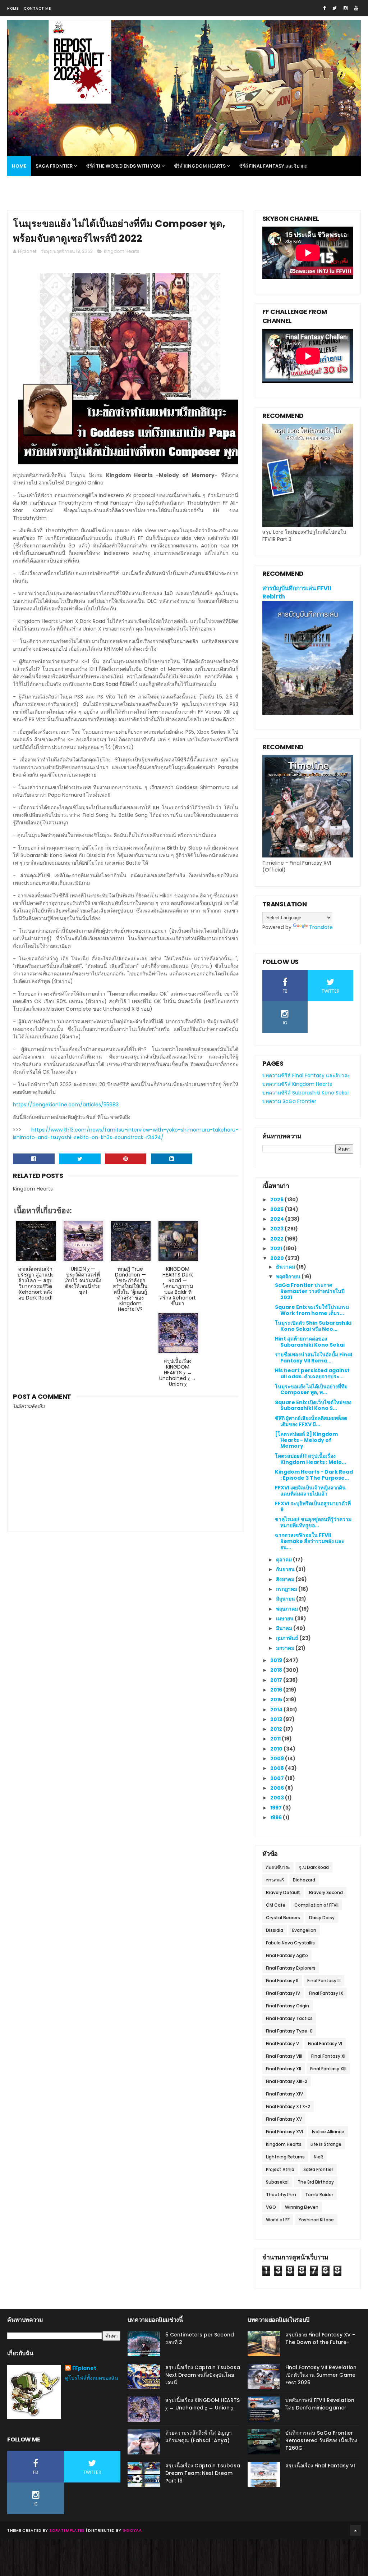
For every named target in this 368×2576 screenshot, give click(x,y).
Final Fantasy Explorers (291, 1968)
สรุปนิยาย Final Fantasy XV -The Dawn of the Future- (320, 2338)
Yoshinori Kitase (316, 2220)
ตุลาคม (284, 1560)
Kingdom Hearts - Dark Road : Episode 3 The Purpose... (314, 1475)
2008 (278, 1768)
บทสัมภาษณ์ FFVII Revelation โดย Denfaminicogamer (320, 2404)
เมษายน (285, 1619)
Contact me (37, 8)
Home (13, 8)
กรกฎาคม (287, 1589)
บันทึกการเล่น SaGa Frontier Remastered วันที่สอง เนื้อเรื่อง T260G (321, 2440)
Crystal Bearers (283, 1918)
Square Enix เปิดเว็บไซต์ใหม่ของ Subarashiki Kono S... (313, 1405)
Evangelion (304, 1930)
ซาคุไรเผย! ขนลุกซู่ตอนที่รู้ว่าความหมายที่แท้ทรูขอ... (313, 1522)
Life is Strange (326, 2144)
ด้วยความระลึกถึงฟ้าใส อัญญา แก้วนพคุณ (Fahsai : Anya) (199, 2437)
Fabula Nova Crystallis (290, 1943)
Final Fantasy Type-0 (289, 2031)
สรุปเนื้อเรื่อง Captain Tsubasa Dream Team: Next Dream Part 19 (203, 2473)
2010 (277, 1749)
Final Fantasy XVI (284, 2132)
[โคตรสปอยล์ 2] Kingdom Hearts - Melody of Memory (306, 1440)
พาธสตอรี (275, 1880)
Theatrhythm (281, 2195)
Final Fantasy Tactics (289, 2018)
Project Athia (280, 2169)
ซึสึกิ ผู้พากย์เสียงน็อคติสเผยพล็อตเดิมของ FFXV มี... (311, 1421)
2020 (278, 1258)
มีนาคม (285, 1628)
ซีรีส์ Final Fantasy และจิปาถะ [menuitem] (273, 166)
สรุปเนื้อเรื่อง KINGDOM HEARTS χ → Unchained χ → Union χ (203, 2404)
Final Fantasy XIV (284, 2094)
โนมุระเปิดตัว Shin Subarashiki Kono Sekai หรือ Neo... (313, 1326)
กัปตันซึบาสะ (278, 1867)
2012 (277, 1729)
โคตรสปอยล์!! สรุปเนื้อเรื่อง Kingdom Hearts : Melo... (310, 1459)
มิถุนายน (286, 1599)
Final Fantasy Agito (287, 1955)
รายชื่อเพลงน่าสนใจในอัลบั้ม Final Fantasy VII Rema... (314, 1358)
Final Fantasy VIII (284, 2056)
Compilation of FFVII (316, 1905)
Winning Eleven (302, 2207)
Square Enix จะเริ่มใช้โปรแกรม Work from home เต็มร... (312, 1310)
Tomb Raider (319, 2195)
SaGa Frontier (318, 2169)
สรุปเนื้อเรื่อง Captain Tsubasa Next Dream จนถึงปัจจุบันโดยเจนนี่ (203, 2375)
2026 (277, 1200)
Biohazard (304, 1880)
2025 (277, 1209)
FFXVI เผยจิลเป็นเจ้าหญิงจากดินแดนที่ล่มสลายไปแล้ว (310, 1491)
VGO (271, 2207)
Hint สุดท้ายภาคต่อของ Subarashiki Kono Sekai (310, 1342)
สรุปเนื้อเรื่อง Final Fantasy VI (320, 2466)
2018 (277, 1670)
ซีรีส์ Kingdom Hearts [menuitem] (200, 166)
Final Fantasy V (282, 2043)
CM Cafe (276, 1905)
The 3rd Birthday (316, 2182)
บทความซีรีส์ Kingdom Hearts (297, 1084)
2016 (277, 1690)
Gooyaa (132, 2530)
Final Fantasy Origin (287, 2006)
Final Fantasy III (324, 1981)
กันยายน (286, 1569)
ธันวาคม (286, 1267)
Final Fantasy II (282, 1981)
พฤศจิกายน (289, 1276)
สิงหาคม (286, 1579)
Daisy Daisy (322, 1918)
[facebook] (324, 8)
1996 (277, 1817)
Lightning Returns (285, 2157)
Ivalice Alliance (328, 2132)
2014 (277, 1710)
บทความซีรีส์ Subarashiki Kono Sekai (305, 1093)
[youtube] (356, 8)
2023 (277, 1229)
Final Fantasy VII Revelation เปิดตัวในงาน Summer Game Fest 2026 (321, 2375)
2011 (276, 1739)
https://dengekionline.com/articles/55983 (66, 1105)
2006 (278, 1788)
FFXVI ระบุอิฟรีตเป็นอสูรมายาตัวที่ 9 (313, 1507)
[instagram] (346, 8)
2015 (277, 1699)
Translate (321, 927)
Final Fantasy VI (325, 2043)
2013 (277, 1719)
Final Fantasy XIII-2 (287, 2081)
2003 (278, 1798)
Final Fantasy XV (284, 2119)
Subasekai (277, 2182)
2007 (278, 1778)
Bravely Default (283, 1892)
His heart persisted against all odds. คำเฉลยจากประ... (312, 1373)
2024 (278, 1219)
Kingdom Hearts (122, 251)
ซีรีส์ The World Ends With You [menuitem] (123, 166)
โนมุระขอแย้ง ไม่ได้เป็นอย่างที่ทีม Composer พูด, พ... (311, 1390)
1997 (277, 1808)
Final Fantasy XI (328, 2056)
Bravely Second (326, 1892)
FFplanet (84, 2368)
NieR (318, 2157)
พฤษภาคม (287, 1609)
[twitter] (335, 8)
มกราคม (286, 1648)
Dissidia (275, 1930)
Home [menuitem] (19, 166)
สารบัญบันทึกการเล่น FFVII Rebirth (297, 592)
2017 (277, 1680)
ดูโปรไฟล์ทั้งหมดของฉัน (92, 2378)
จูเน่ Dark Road (314, 1867)
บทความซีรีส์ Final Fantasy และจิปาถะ (306, 1075)
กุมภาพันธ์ (288, 1638)
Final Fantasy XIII (328, 2069)
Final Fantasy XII (284, 2069)
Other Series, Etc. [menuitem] (34, 186)
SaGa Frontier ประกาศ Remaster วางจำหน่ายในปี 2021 (310, 1291)
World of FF (278, 2220)
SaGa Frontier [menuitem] (54, 166)
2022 (277, 1239)
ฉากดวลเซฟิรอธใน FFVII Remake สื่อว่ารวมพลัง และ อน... (310, 1541)
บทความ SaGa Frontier (289, 1101)
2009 (278, 1758)
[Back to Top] (355, 2530)
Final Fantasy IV (283, 1993)
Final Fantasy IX (326, 1993)
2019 (277, 1660)
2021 (277, 1248)
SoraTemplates (67, 2530)
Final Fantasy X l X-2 (288, 2106)
